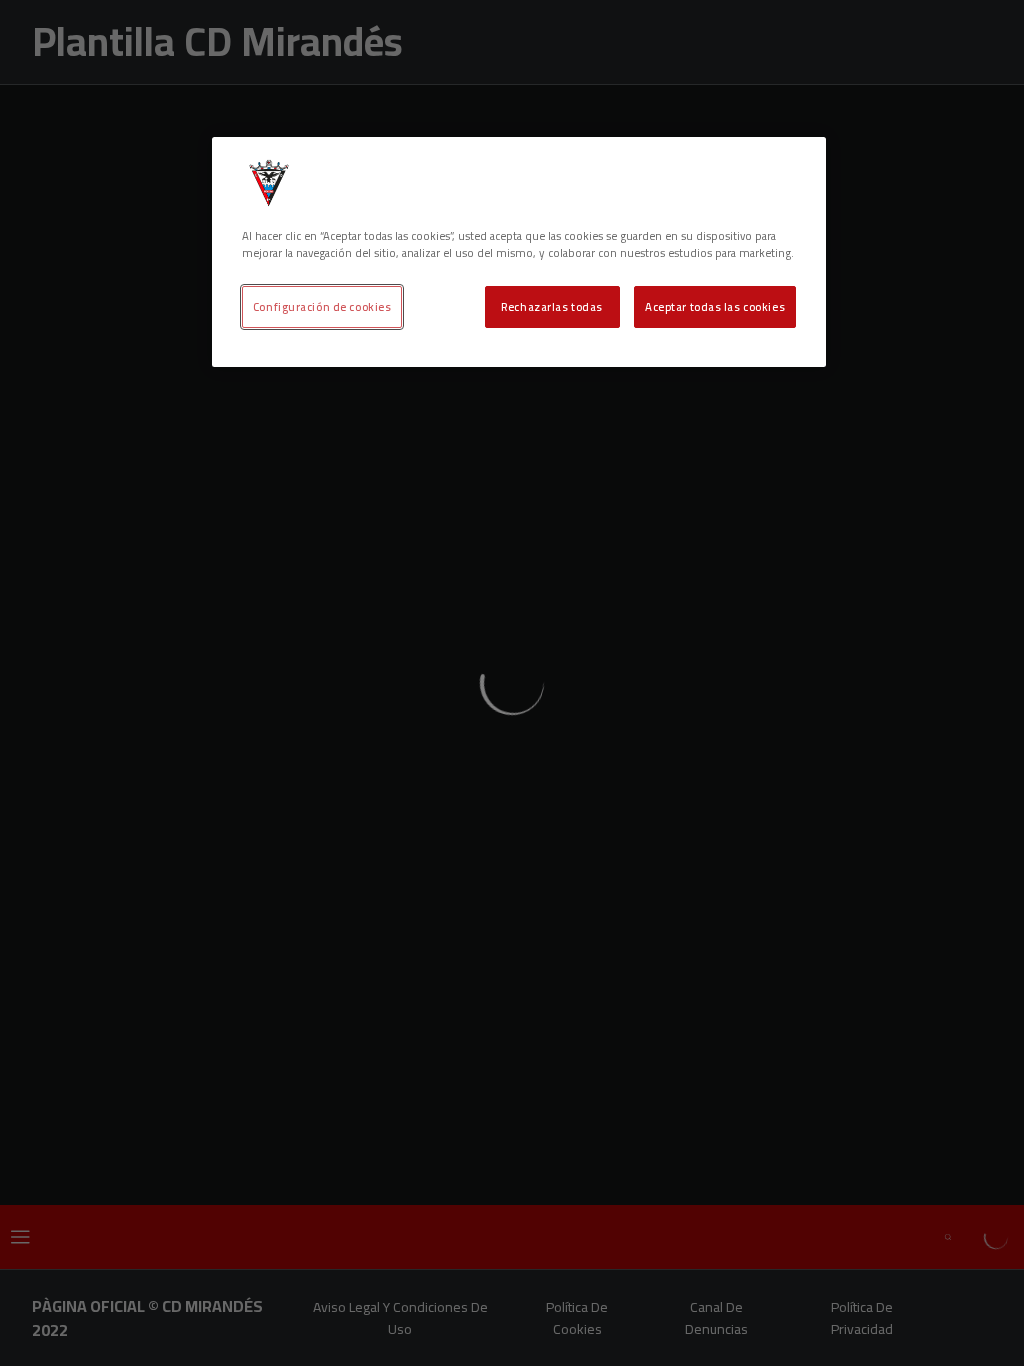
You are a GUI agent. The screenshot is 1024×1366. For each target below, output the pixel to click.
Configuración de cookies (322, 306)
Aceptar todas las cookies (715, 306)
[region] (519, 252)
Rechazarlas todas (552, 306)
